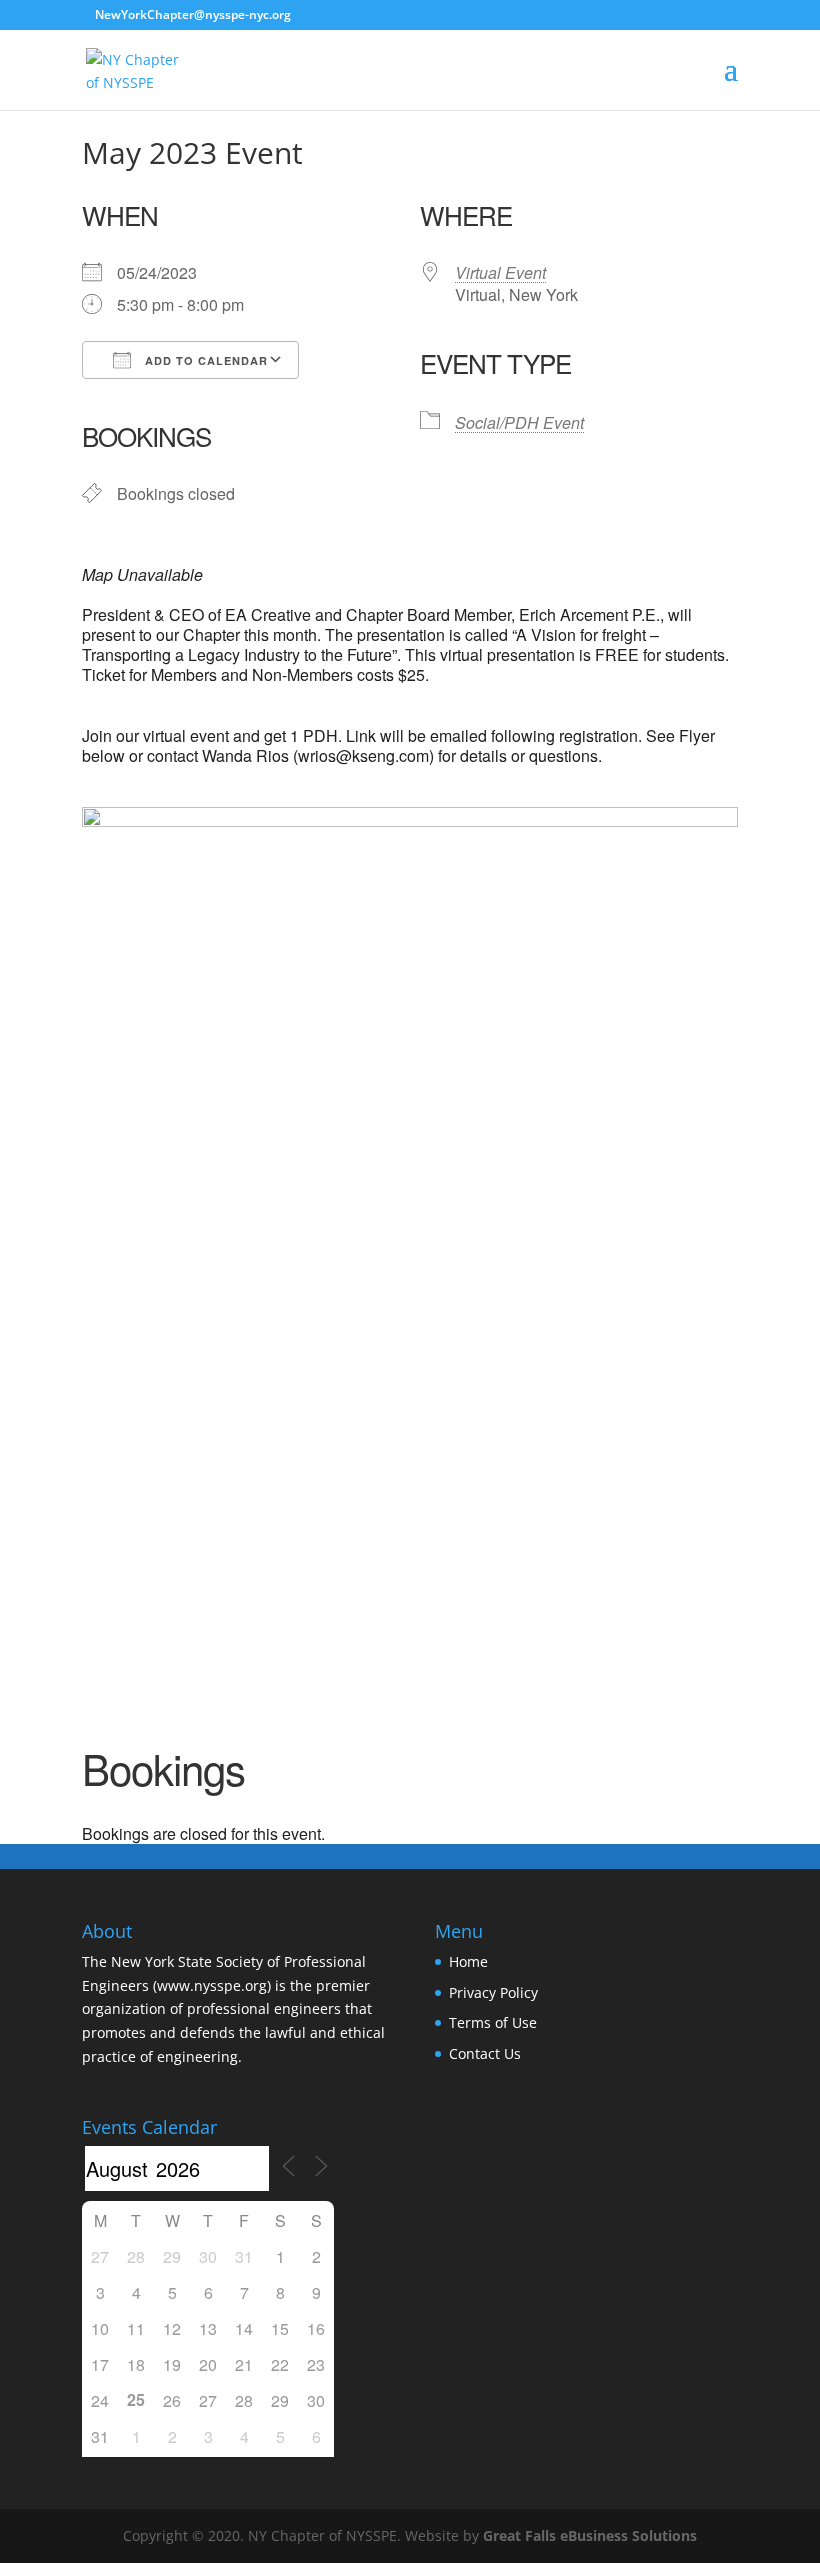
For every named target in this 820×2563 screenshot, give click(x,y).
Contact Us (485, 2053)
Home (468, 1961)
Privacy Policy (493, 1992)
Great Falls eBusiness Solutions (590, 2535)
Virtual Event (500, 272)
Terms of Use (493, 2022)
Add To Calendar (204, 360)
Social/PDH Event (519, 422)
